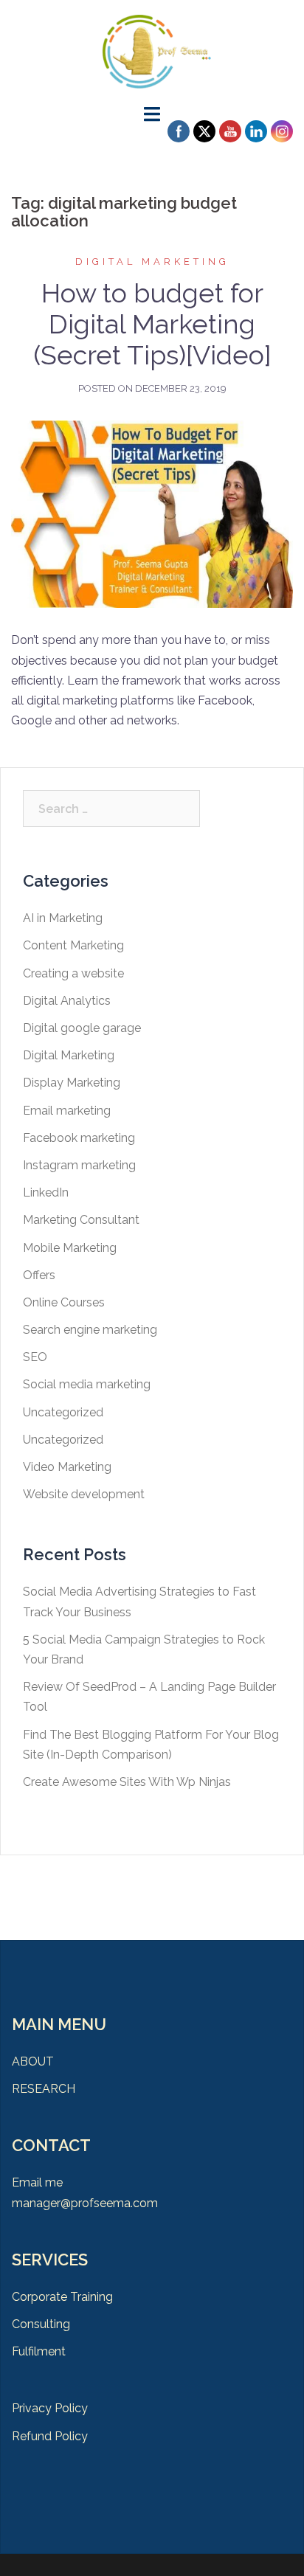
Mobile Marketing (70, 1248)
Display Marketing (72, 1083)
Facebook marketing (79, 1138)
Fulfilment (39, 2351)
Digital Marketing (152, 262)
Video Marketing (67, 1467)
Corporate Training (62, 2297)
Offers (39, 1275)
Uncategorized (63, 1412)
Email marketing (67, 1111)
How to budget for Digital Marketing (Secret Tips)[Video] (152, 324)
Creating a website (73, 973)
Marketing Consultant (81, 1220)
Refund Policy (50, 2436)
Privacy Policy (50, 2408)
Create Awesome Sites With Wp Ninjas (127, 1782)
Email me (37, 2182)
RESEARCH (44, 2089)
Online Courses (64, 1302)
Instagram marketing (79, 1165)
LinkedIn (46, 1192)
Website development (84, 1494)
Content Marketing (73, 945)
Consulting (41, 2324)
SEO (35, 1357)
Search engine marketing (90, 1330)
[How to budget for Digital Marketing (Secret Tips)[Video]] (152, 513)
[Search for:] (111, 809)
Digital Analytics (67, 1001)
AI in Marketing (63, 918)
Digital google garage (82, 1028)
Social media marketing (87, 1384)
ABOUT (33, 2061)
